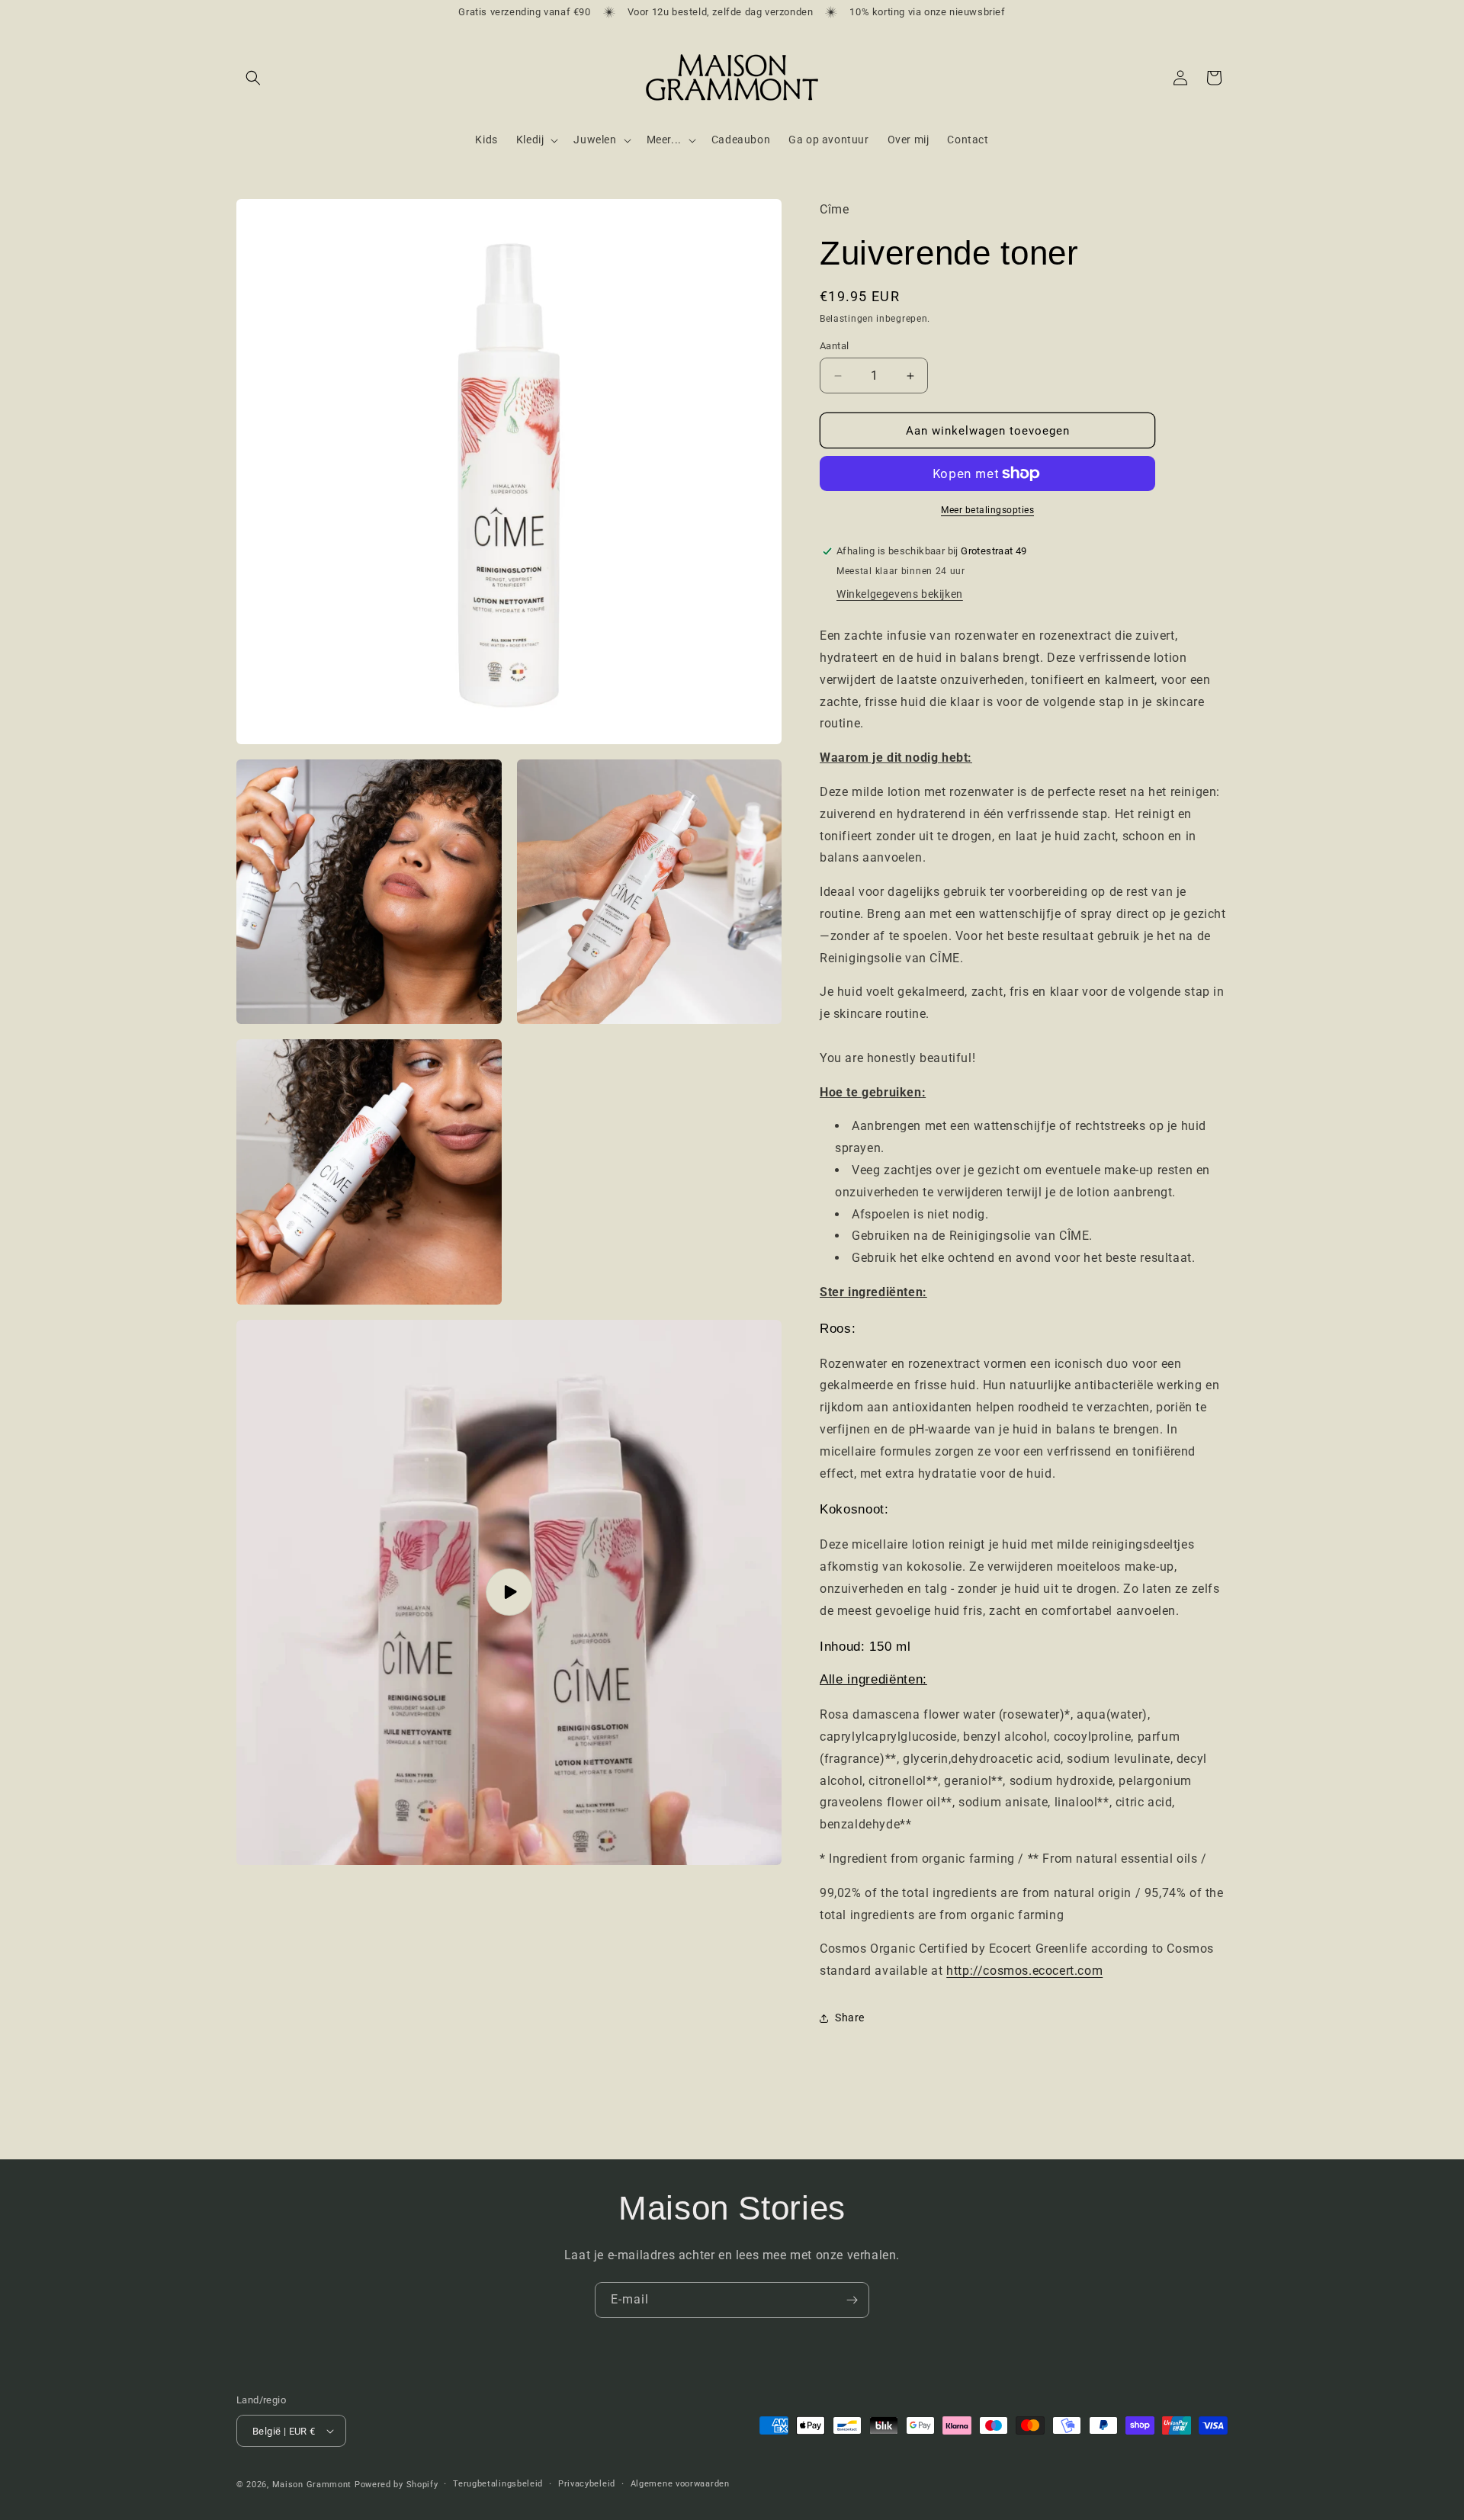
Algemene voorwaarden (680, 2484)
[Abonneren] (852, 2300)
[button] (253, 78)
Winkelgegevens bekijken (900, 594)
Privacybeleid (587, 2484)
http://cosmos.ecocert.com (1024, 1971)
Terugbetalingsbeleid (498, 2484)
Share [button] (850, 2018)
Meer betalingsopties (987, 510)
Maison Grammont (312, 2485)
